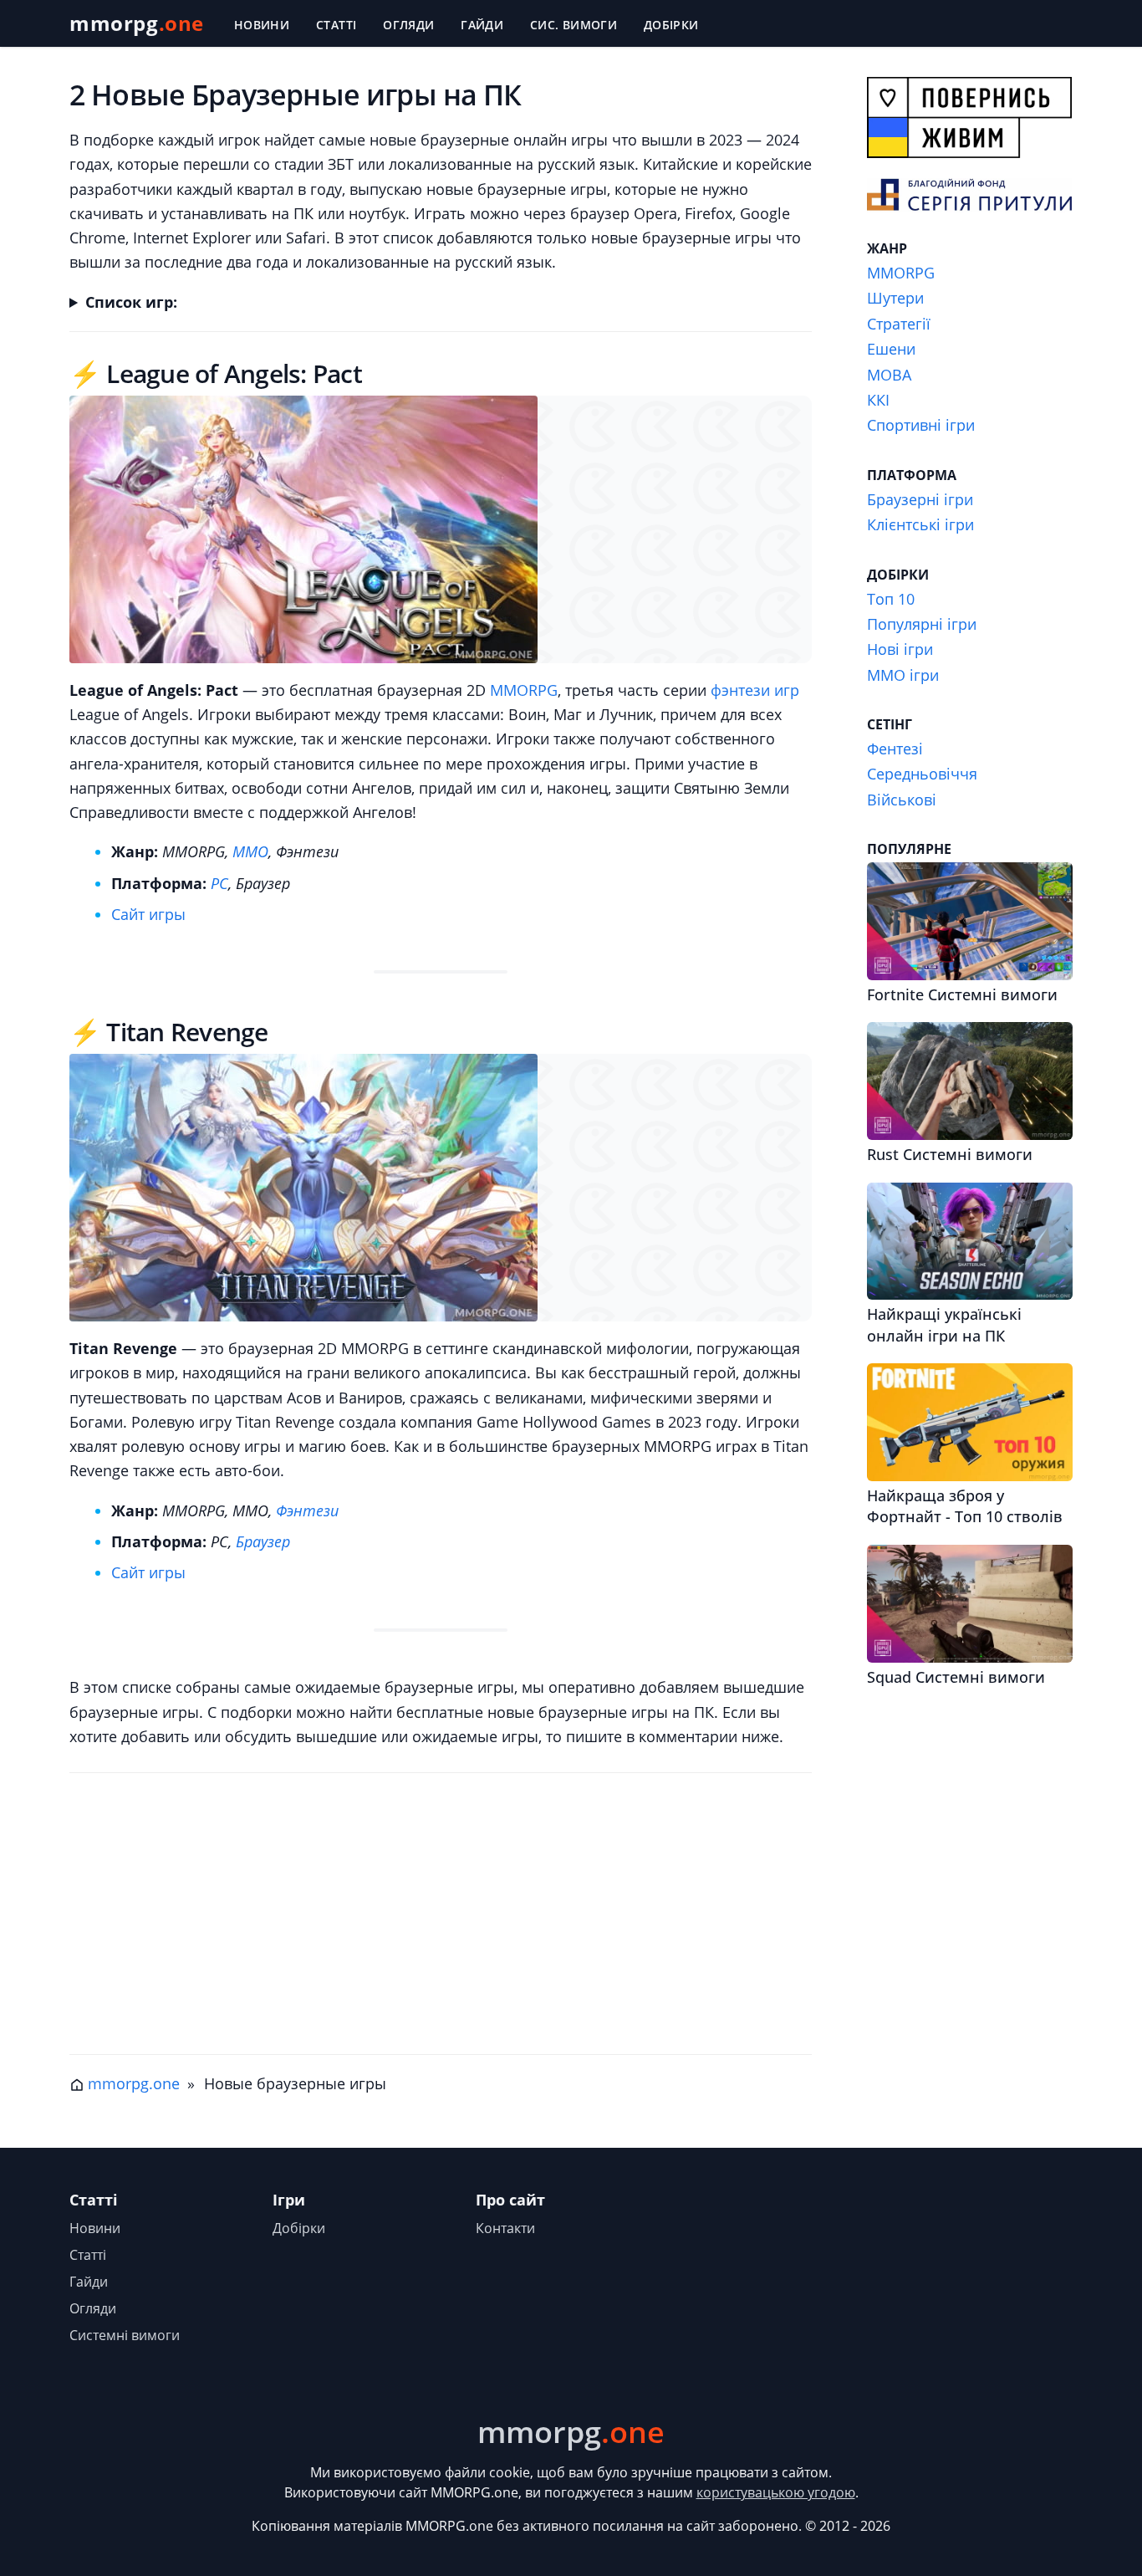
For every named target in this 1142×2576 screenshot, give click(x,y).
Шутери (895, 298)
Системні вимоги (125, 2335)
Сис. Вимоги (574, 25)
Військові (902, 800)
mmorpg (137, 23)
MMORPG (524, 690)
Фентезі (895, 749)
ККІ (878, 400)
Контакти (505, 2228)
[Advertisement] (441, 1920)
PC (219, 883)
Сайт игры (148, 914)
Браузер (263, 1541)
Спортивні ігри (921, 425)
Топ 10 (891, 599)
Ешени (891, 349)
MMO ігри (903, 675)
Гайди (482, 25)
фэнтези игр (755, 690)
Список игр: (131, 302)
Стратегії (899, 324)
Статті (336, 25)
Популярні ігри (922, 624)
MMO (250, 851)
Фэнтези (307, 1510)
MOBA (889, 375)
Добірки (671, 25)
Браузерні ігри (920, 499)
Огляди (408, 25)
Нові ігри (900, 649)
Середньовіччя (922, 774)
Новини (262, 25)
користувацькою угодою (776, 2492)
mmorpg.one (134, 2083)
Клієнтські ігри (920, 524)
